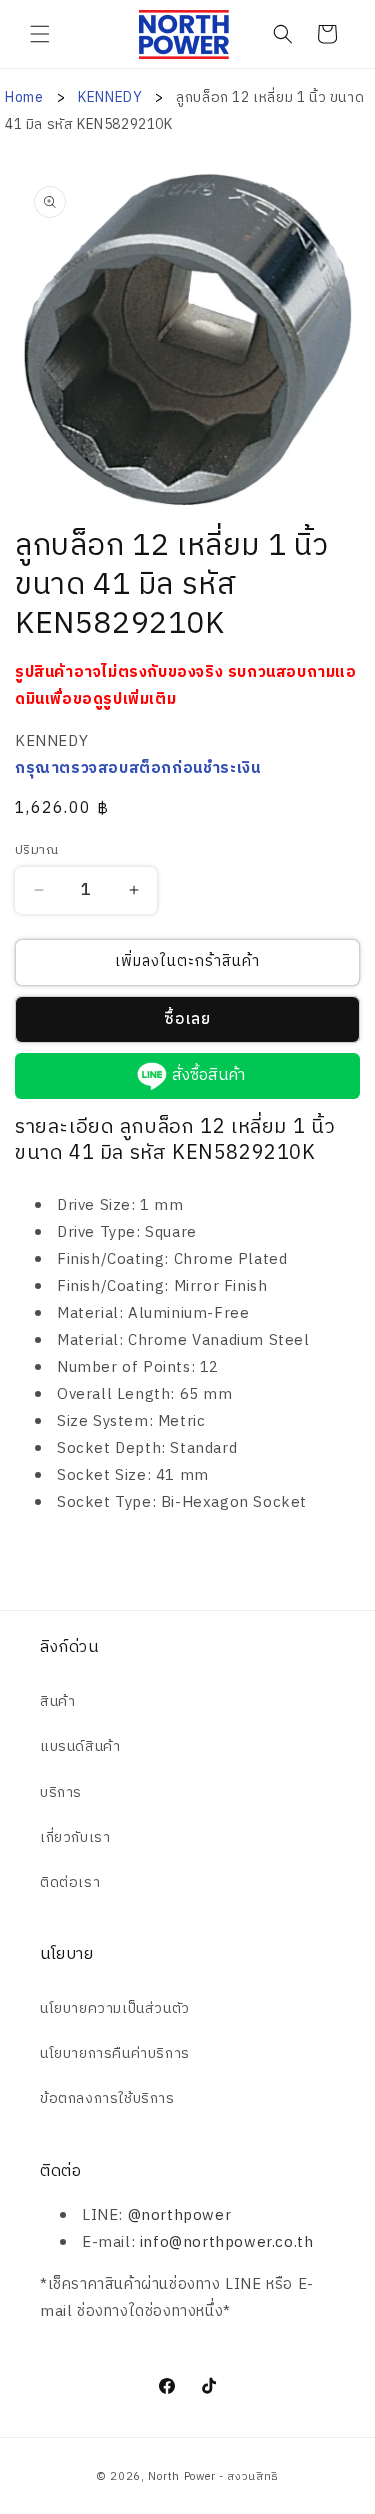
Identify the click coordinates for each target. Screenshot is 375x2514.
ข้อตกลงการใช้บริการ (107, 2098)
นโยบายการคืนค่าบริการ (115, 2053)
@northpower (180, 2215)
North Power (182, 2477)
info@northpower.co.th (227, 2242)
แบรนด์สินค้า (80, 1746)
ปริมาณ (36, 851)
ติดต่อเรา (70, 1882)
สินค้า (57, 1701)
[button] (40, 34)
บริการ (61, 1792)
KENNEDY (112, 97)
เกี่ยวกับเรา (75, 1837)
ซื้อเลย (187, 1019)
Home (24, 97)
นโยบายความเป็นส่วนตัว (115, 2008)
